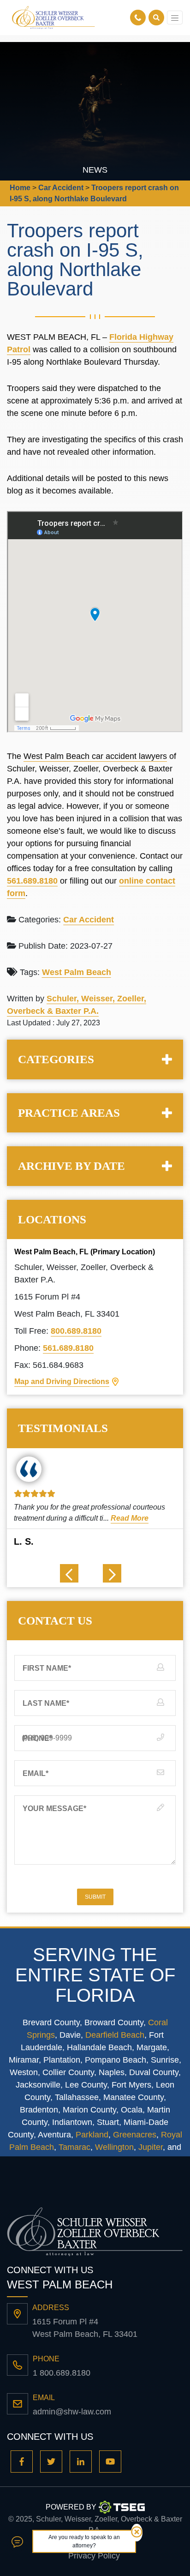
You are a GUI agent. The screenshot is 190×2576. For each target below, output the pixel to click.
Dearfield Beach (115, 2035)
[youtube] (110, 2462)
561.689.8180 (32, 881)
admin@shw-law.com (72, 2412)
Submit (95, 1897)
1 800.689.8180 (62, 2373)
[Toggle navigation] (175, 18)
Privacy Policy (94, 2556)
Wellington (114, 2147)
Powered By (71, 2507)
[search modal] (156, 18)
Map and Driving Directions (62, 1381)
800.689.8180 (76, 1331)
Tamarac (74, 2147)
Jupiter (151, 2147)
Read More (130, 1518)
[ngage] (17, 2541)
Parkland (92, 2135)
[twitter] (51, 2462)
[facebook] (22, 2462)
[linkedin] (81, 2462)
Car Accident (89, 920)
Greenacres (135, 2135)
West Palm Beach (77, 972)
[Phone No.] (139, 18)
